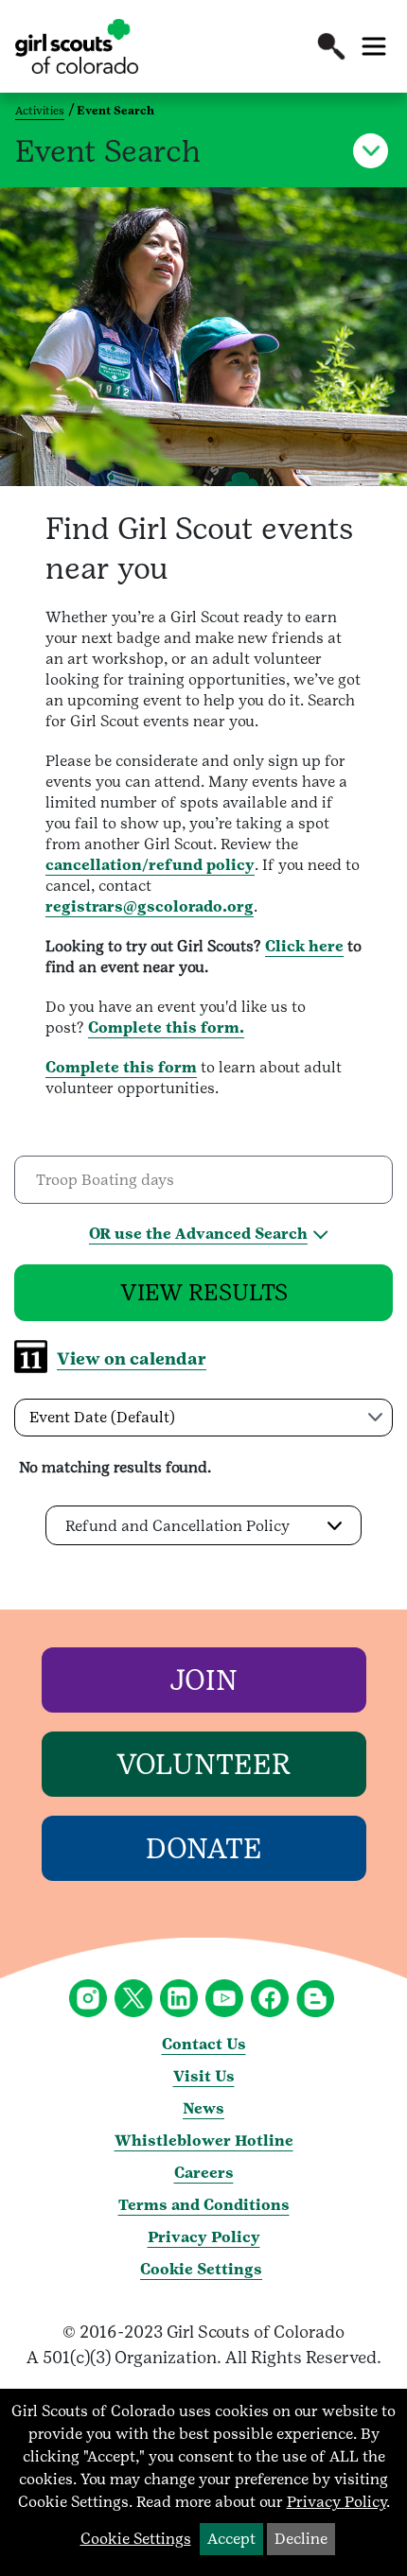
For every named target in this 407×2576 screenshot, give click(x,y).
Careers (204, 2173)
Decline (301, 2539)
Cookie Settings (201, 2269)
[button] (331, 46)
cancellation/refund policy (150, 865)
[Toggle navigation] (374, 46)
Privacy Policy (204, 2237)
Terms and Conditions (204, 2205)
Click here (304, 946)
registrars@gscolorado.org (150, 906)
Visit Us (204, 2076)
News (203, 2108)
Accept (231, 2539)
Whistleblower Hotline (204, 2141)
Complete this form (121, 1067)
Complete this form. (166, 1027)
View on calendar (132, 1358)
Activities (40, 111)
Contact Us (204, 2044)
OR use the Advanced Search (198, 1234)
